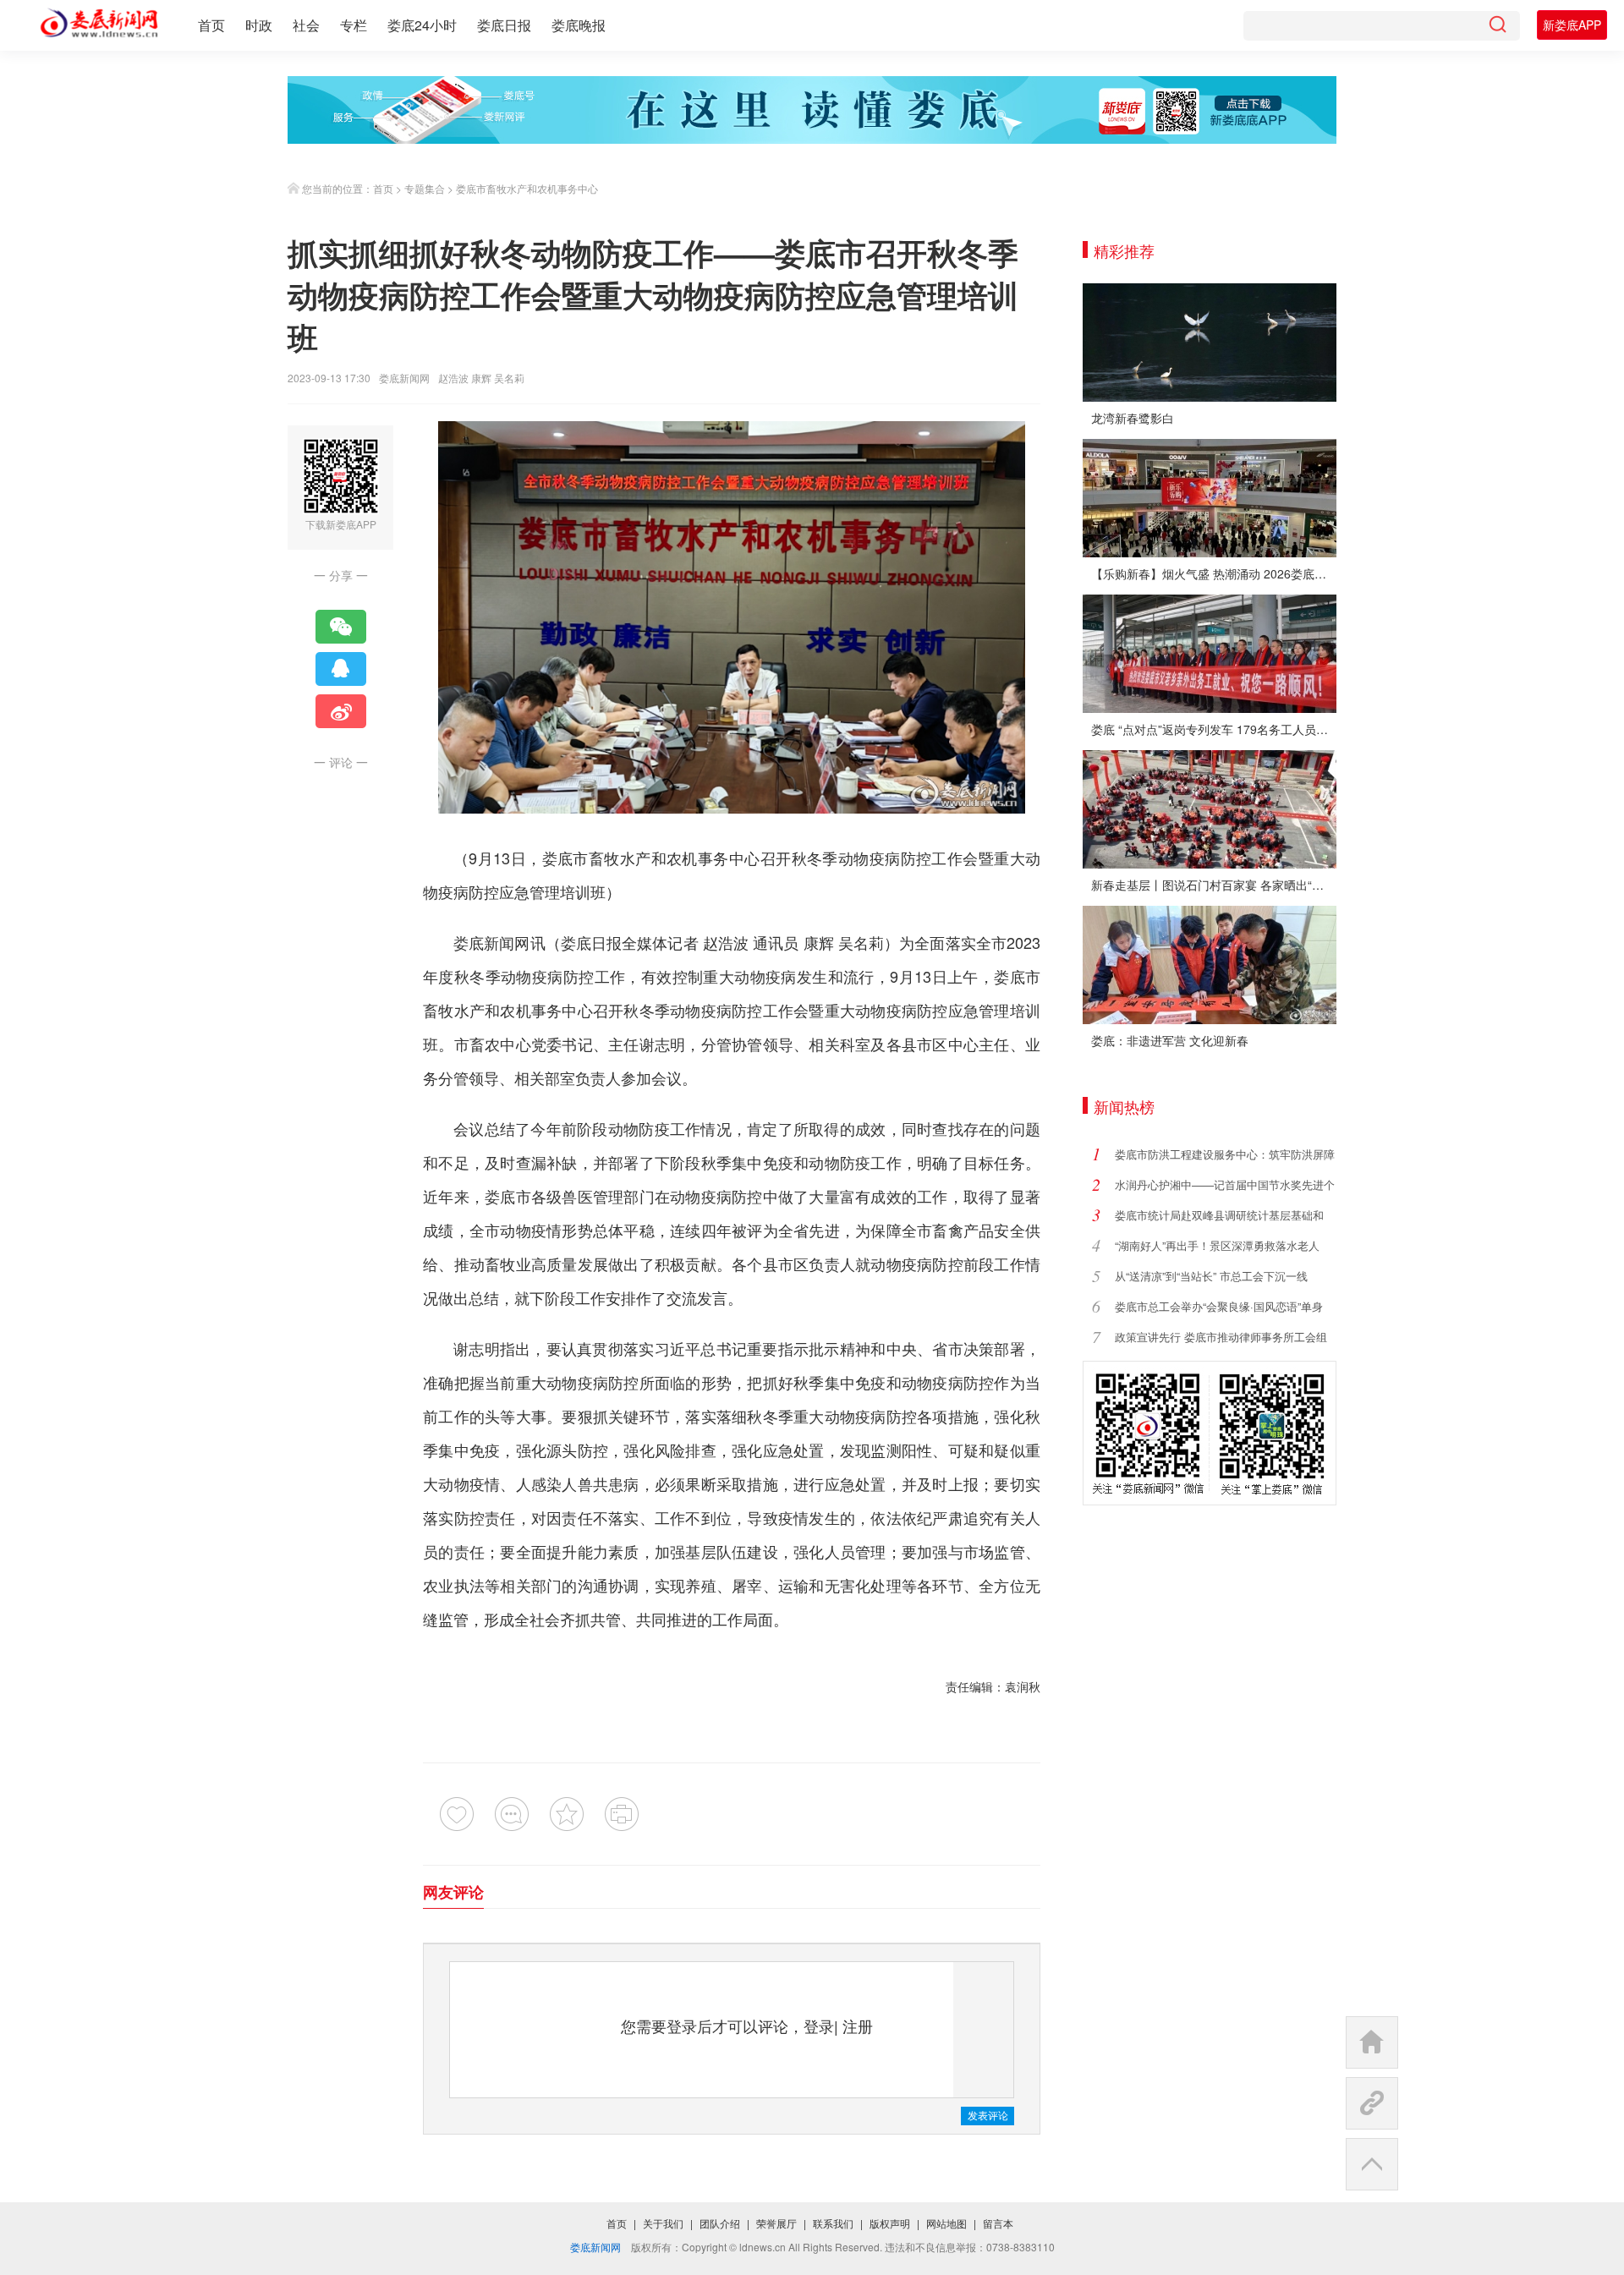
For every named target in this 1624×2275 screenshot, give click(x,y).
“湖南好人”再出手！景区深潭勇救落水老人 (1217, 1245)
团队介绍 (720, 2223)
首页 (211, 25)
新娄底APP (1572, 25)
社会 (306, 25)
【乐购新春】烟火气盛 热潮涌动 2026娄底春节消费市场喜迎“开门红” (1214, 573)
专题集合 (425, 188)
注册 (858, 2026)
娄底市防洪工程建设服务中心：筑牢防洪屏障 (1225, 1154)
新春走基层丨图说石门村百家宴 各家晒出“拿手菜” (1214, 885)
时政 (259, 25)
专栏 (354, 25)
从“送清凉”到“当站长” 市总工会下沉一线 (1211, 1276)
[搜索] (1497, 26)
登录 (819, 2026)
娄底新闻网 (404, 378)
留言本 (998, 2223)
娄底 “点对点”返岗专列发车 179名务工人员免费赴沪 (1214, 729)
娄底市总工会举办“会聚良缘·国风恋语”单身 (1219, 1306)
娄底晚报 (579, 25)
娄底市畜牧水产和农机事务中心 (527, 188)
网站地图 (946, 2223)
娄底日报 (504, 25)
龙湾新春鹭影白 (1133, 418)
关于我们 (663, 2223)
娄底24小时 (422, 25)
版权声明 (890, 2223)
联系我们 (833, 2223)
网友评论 (453, 1892)
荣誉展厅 (776, 2223)
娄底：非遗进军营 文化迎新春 (1170, 1040)
